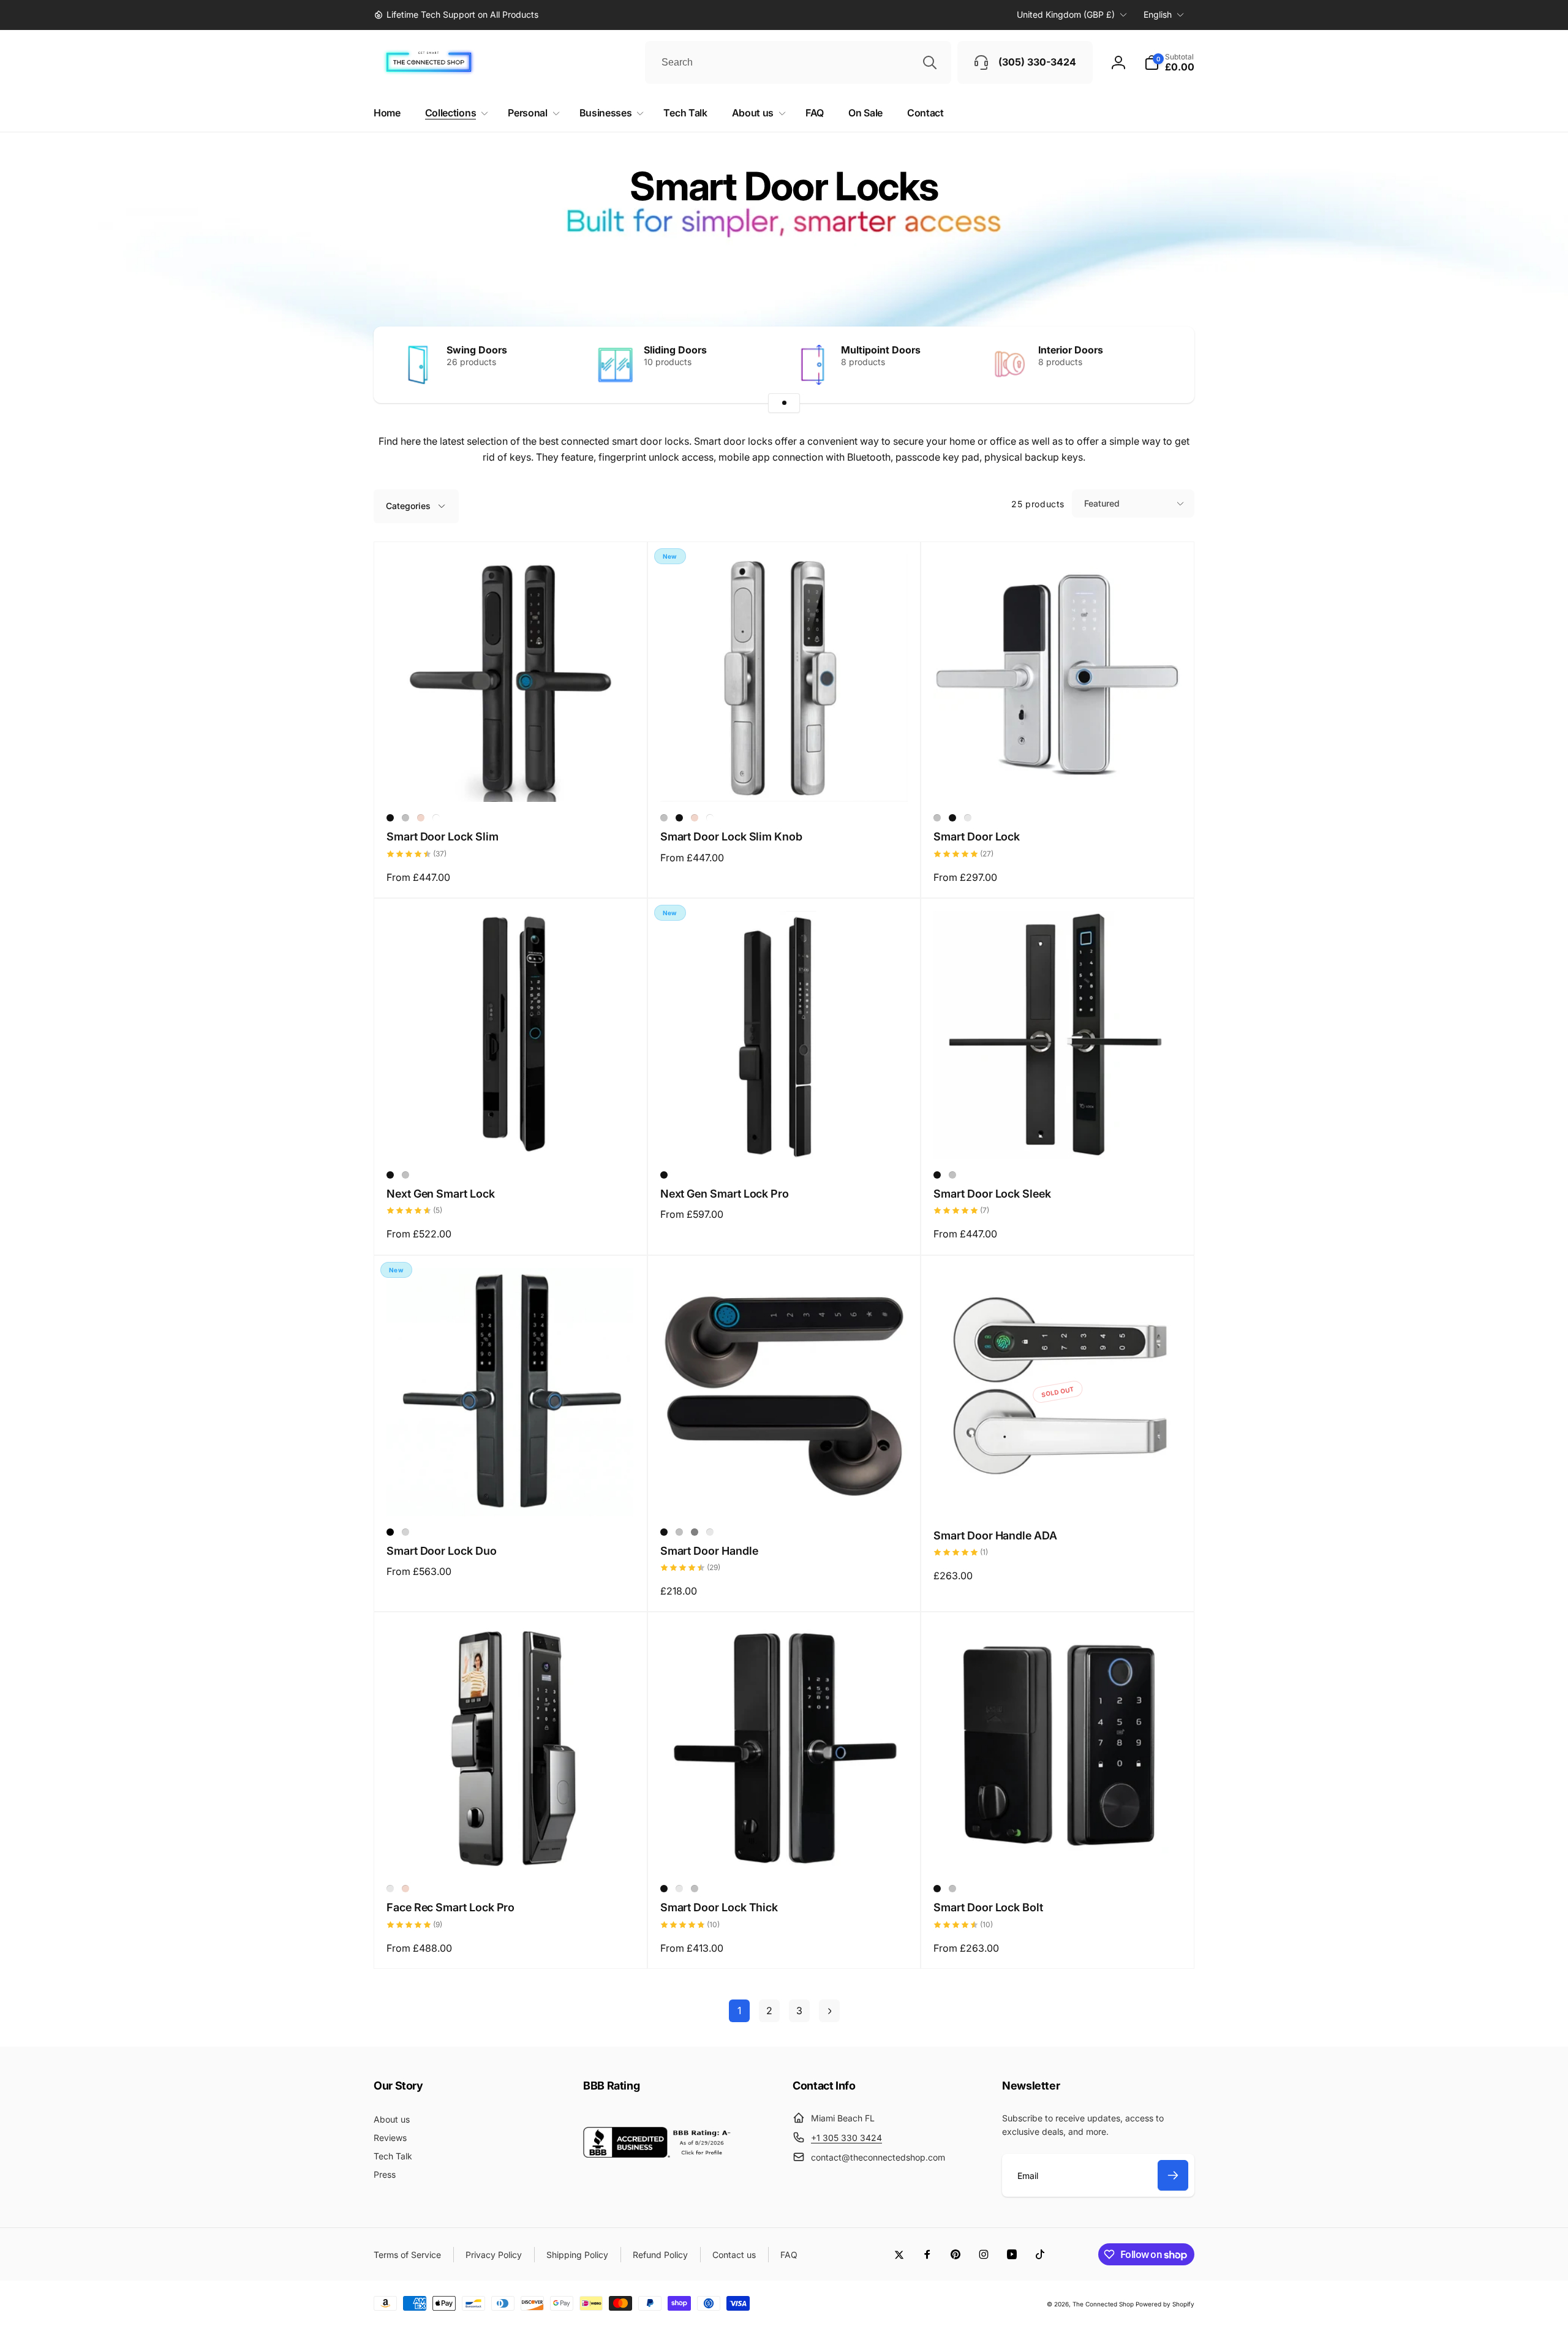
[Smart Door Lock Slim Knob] (785, 779)
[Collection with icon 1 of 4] (784, 403)
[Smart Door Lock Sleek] (1058, 1136)
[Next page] (829, 2011)
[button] (1169, 62)
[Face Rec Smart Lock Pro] (511, 1850)
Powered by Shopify (1165, 2304)
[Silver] (405, 818)
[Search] (930, 62)
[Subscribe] (1173, 2175)
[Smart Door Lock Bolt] (1058, 1850)
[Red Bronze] (679, 1889)
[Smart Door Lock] (1058, 779)
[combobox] (798, 62)
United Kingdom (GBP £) (1066, 14)
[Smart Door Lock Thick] (785, 1850)
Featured (1102, 503)
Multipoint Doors (881, 350)
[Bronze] (968, 818)
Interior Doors (1071, 350)
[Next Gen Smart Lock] (511, 1136)
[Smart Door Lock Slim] (511, 779)
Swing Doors (477, 350)
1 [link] (739, 2011)
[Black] (390, 818)
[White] (436, 818)
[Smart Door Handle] (785, 1493)
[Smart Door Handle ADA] (1058, 1493)
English (1158, 14)
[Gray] (695, 1532)
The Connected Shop (1103, 2304)
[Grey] (390, 1889)
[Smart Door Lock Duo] (511, 1493)
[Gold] (421, 818)
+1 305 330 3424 (846, 2138)
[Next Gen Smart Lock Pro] (785, 1136)
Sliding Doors (675, 350)
